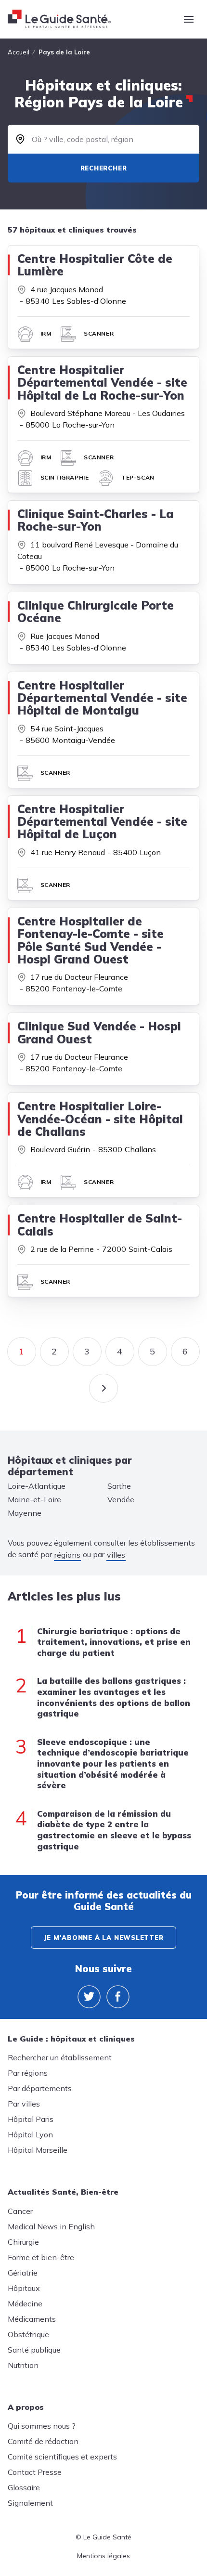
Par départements (40, 2088)
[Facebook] (118, 1997)
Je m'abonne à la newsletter (103, 1938)
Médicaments (32, 2319)
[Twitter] (89, 1997)
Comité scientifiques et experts (62, 2457)
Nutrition (23, 2365)
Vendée (121, 1499)
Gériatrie (23, 2273)
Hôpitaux (24, 2288)
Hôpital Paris (31, 2119)
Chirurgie (23, 2242)
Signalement (30, 2503)
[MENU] (189, 19)
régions (67, 1555)
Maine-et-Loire (34, 1499)
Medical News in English (51, 2226)
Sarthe (119, 1486)
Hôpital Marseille (38, 2150)
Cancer (20, 2211)
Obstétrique (28, 2334)
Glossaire (24, 2487)
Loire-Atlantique (37, 1486)
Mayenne (25, 1513)
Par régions (28, 2073)
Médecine (25, 2303)
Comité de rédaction (43, 2441)
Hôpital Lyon (30, 2134)
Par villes (24, 2104)
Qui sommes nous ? (42, 2426)
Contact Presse (35, 2472)
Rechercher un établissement (60, 2057)
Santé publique (34, 2350)
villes (116, 1555)
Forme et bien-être (41, 2257)
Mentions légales (103, 2556)
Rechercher (104, 168)
